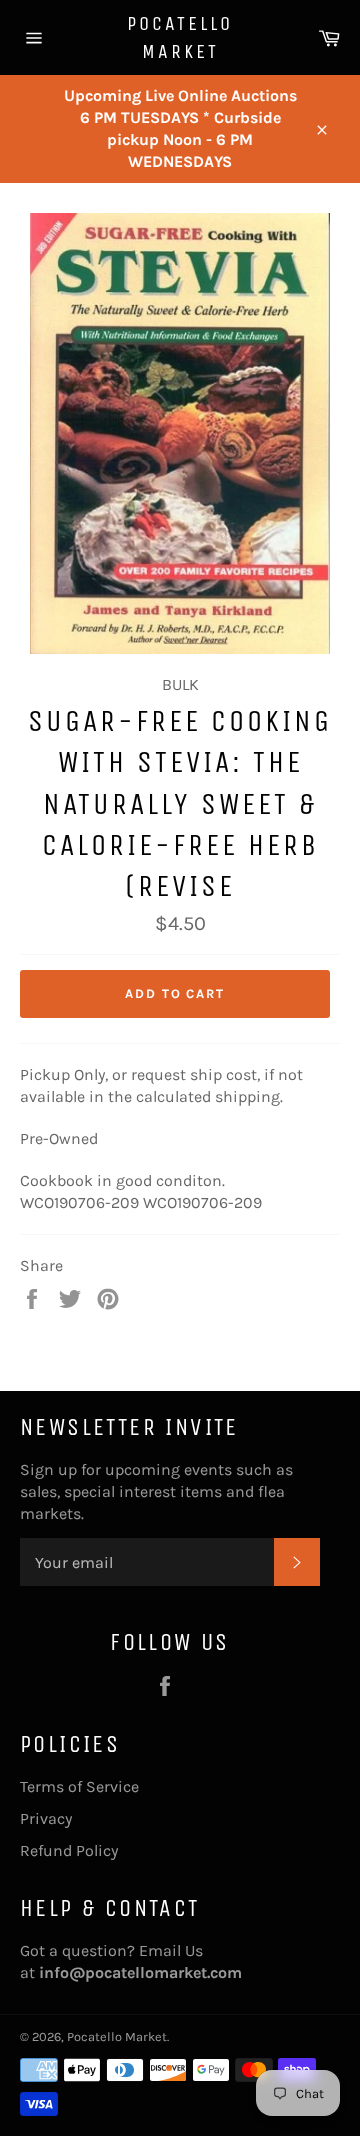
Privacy (46, 1818)
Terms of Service (79, 1786)
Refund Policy (69, 1850)
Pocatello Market (180, 37)
